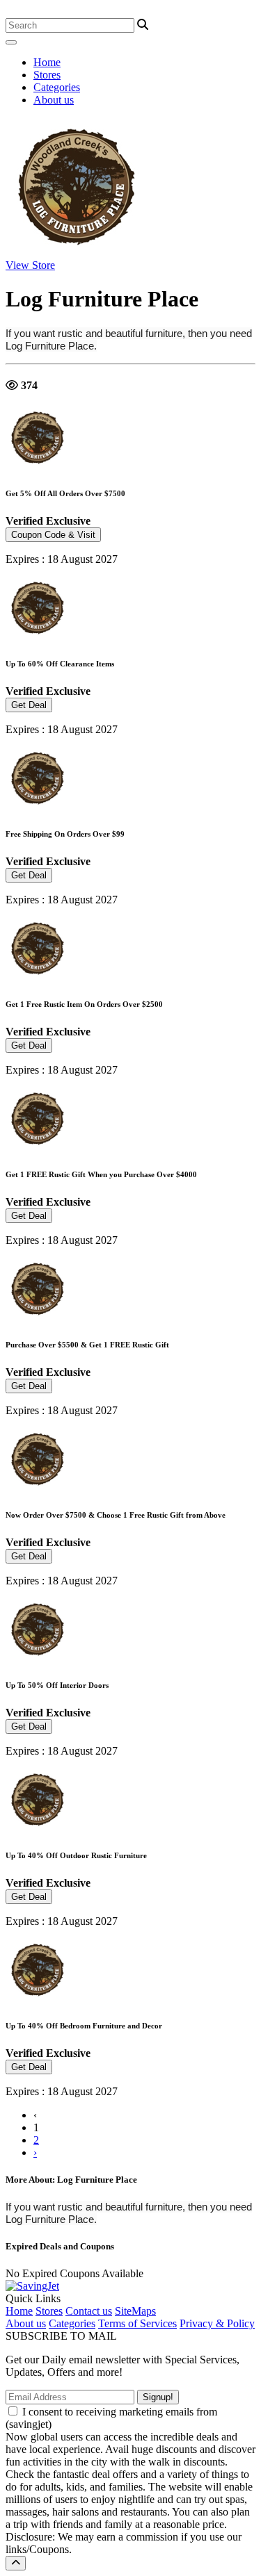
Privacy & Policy (217, 2323)
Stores (47, 75)
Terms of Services (137, 2323)
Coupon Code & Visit (53, 535)
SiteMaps (135, 2311)
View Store (30, 265)
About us (54, 100)
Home (47, 62)
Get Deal (29, 705)
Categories (57, 87)
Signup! (158, 2397)
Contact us (89, 2311)
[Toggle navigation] (11, 42)
